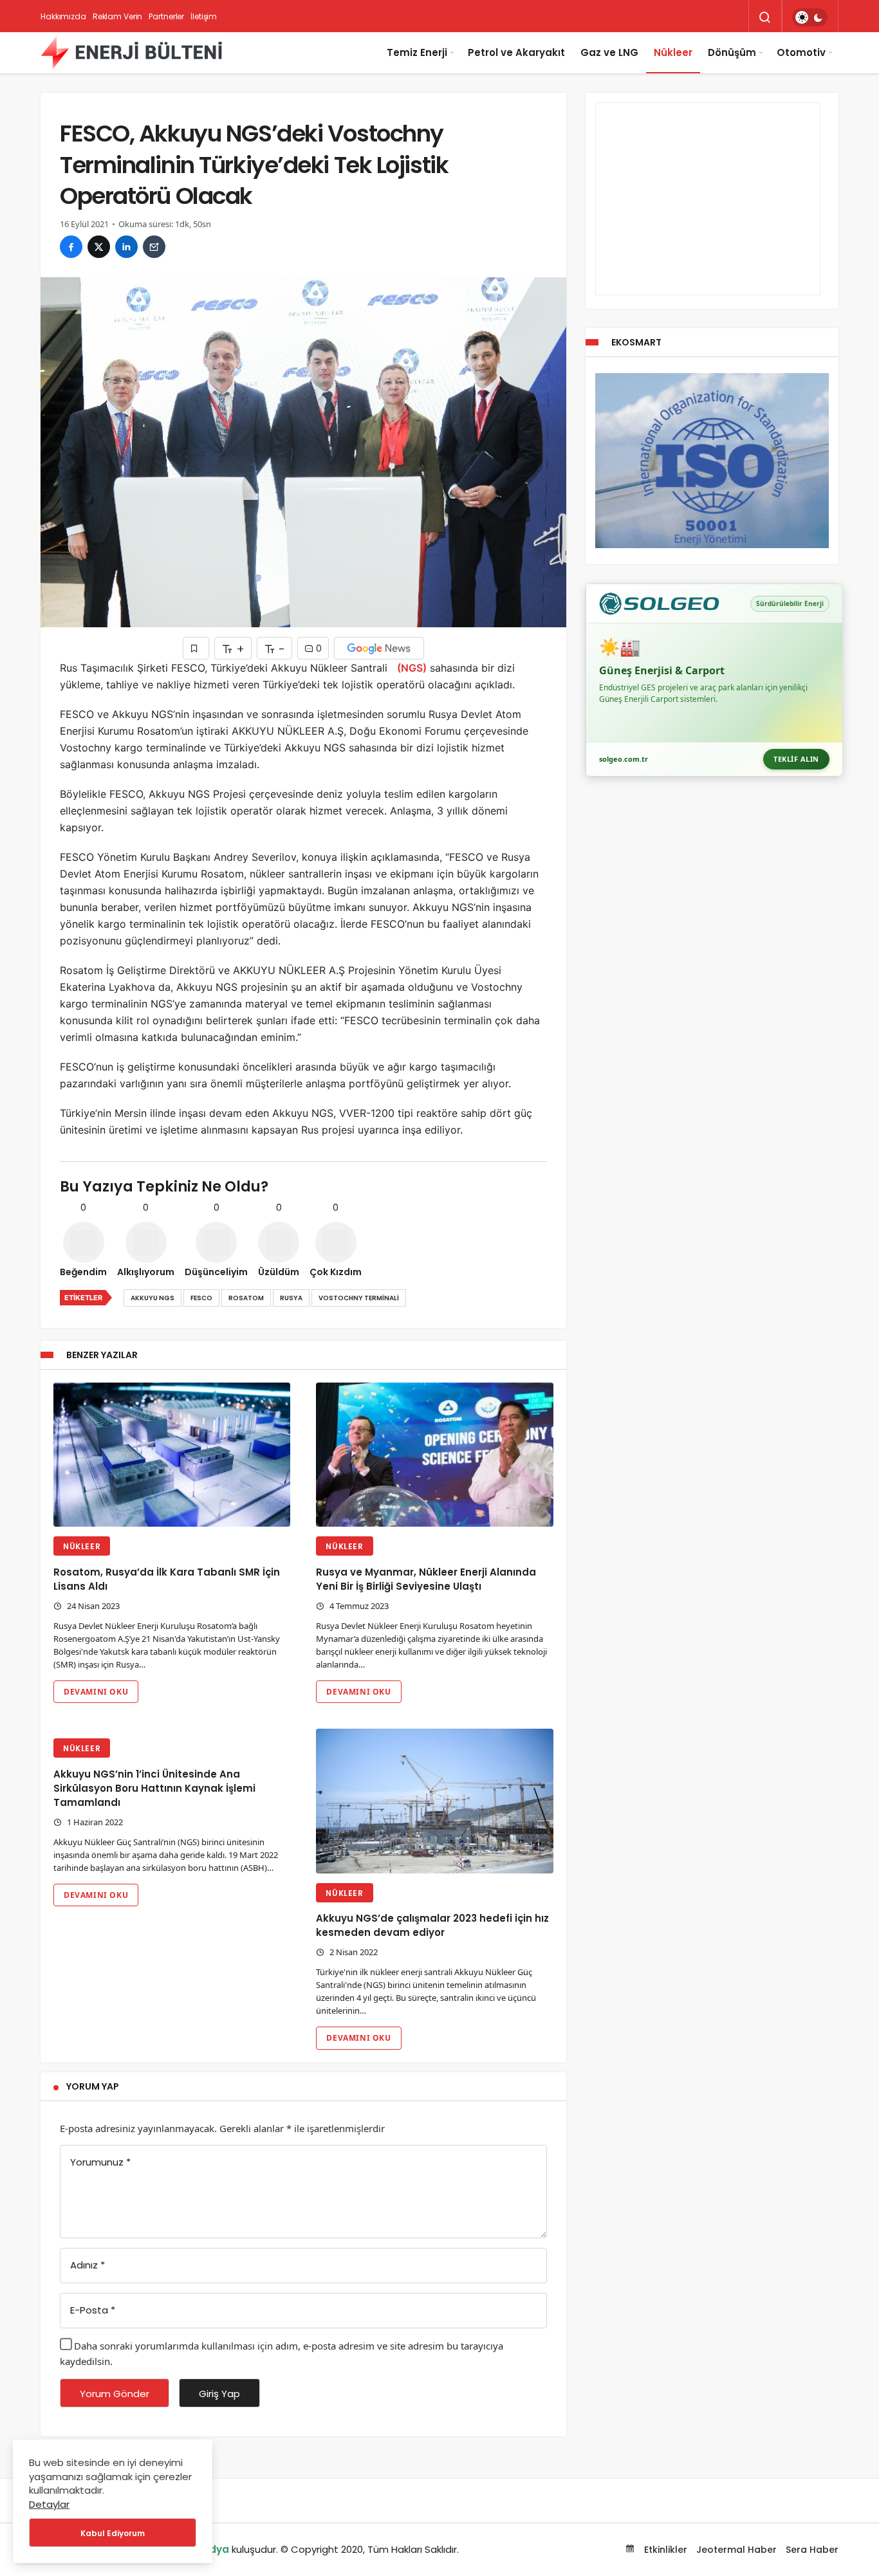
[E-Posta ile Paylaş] (154, 247)
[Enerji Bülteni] (131, 53)
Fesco (201, 1298)
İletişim (204, 16)
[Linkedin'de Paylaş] (126, 247)
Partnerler (166, 16)
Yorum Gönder (115, 2394)
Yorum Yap (93, 2086)
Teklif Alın (796, 759)
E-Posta (93, 2310)
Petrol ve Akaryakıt (516, 52)
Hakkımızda (63, 16)
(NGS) (412, 668)
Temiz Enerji (417, 52)
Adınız (88, 2265)
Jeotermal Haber (736, 2550)
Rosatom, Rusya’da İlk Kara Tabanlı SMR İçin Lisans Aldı (167, 1579)
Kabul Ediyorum (113, 2533)
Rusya (291, 1298)
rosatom (246, 1298)
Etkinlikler (664, 2550)
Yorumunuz (100, 2162)
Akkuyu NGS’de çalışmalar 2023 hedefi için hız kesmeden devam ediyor (432, 1926)
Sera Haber (812, 2550)
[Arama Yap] (765, 17)
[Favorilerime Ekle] (196, 648)
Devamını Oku (96, 1692)
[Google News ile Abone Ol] (379, 648)
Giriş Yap (219, 2394)
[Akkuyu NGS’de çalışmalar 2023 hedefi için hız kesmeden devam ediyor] (434, 1801)
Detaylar (49, 2504)
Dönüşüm (732, 52)
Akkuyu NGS (153, 1298)
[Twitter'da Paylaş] (99, 247)
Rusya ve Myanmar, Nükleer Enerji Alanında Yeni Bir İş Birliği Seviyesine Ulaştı (426, 1579)
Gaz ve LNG (609, 52)
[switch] (810, 17)
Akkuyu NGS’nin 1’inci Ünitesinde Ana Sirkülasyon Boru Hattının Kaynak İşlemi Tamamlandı (154, 1788)
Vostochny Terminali (359, 1298)
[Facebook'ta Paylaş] (71, 247)
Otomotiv (801, 52)
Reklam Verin (118, 16)
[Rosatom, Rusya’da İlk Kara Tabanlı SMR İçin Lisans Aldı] (172, 1455)
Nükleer (673, 52)
